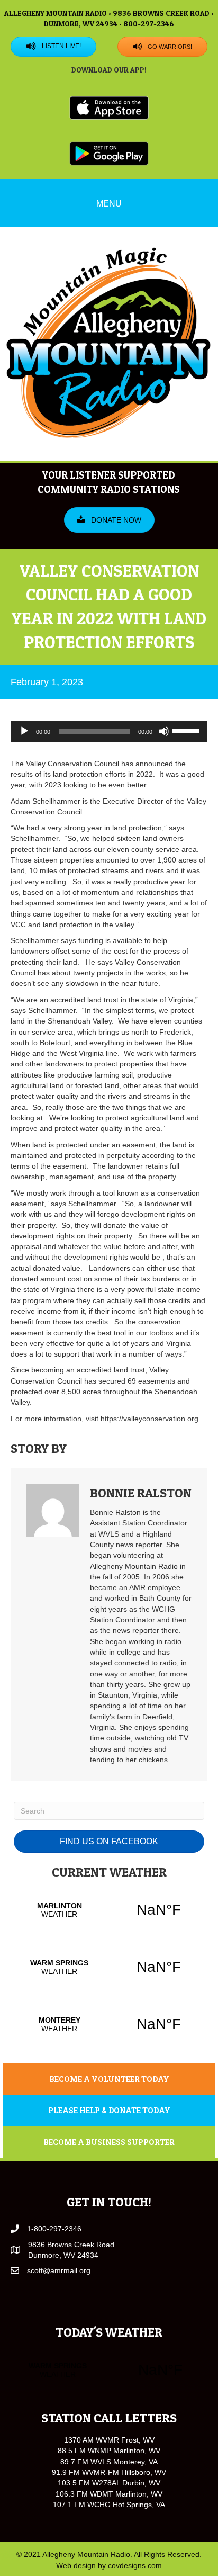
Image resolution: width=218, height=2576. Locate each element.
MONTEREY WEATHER (109, 2024)
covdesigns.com (135, 2565)
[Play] (24, 731)
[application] (109, 731)
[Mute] (164, 731)
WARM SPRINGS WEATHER (109, 1967)
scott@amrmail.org (59, 2270)
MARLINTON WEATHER (109, 1910)
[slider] (187, 730)
